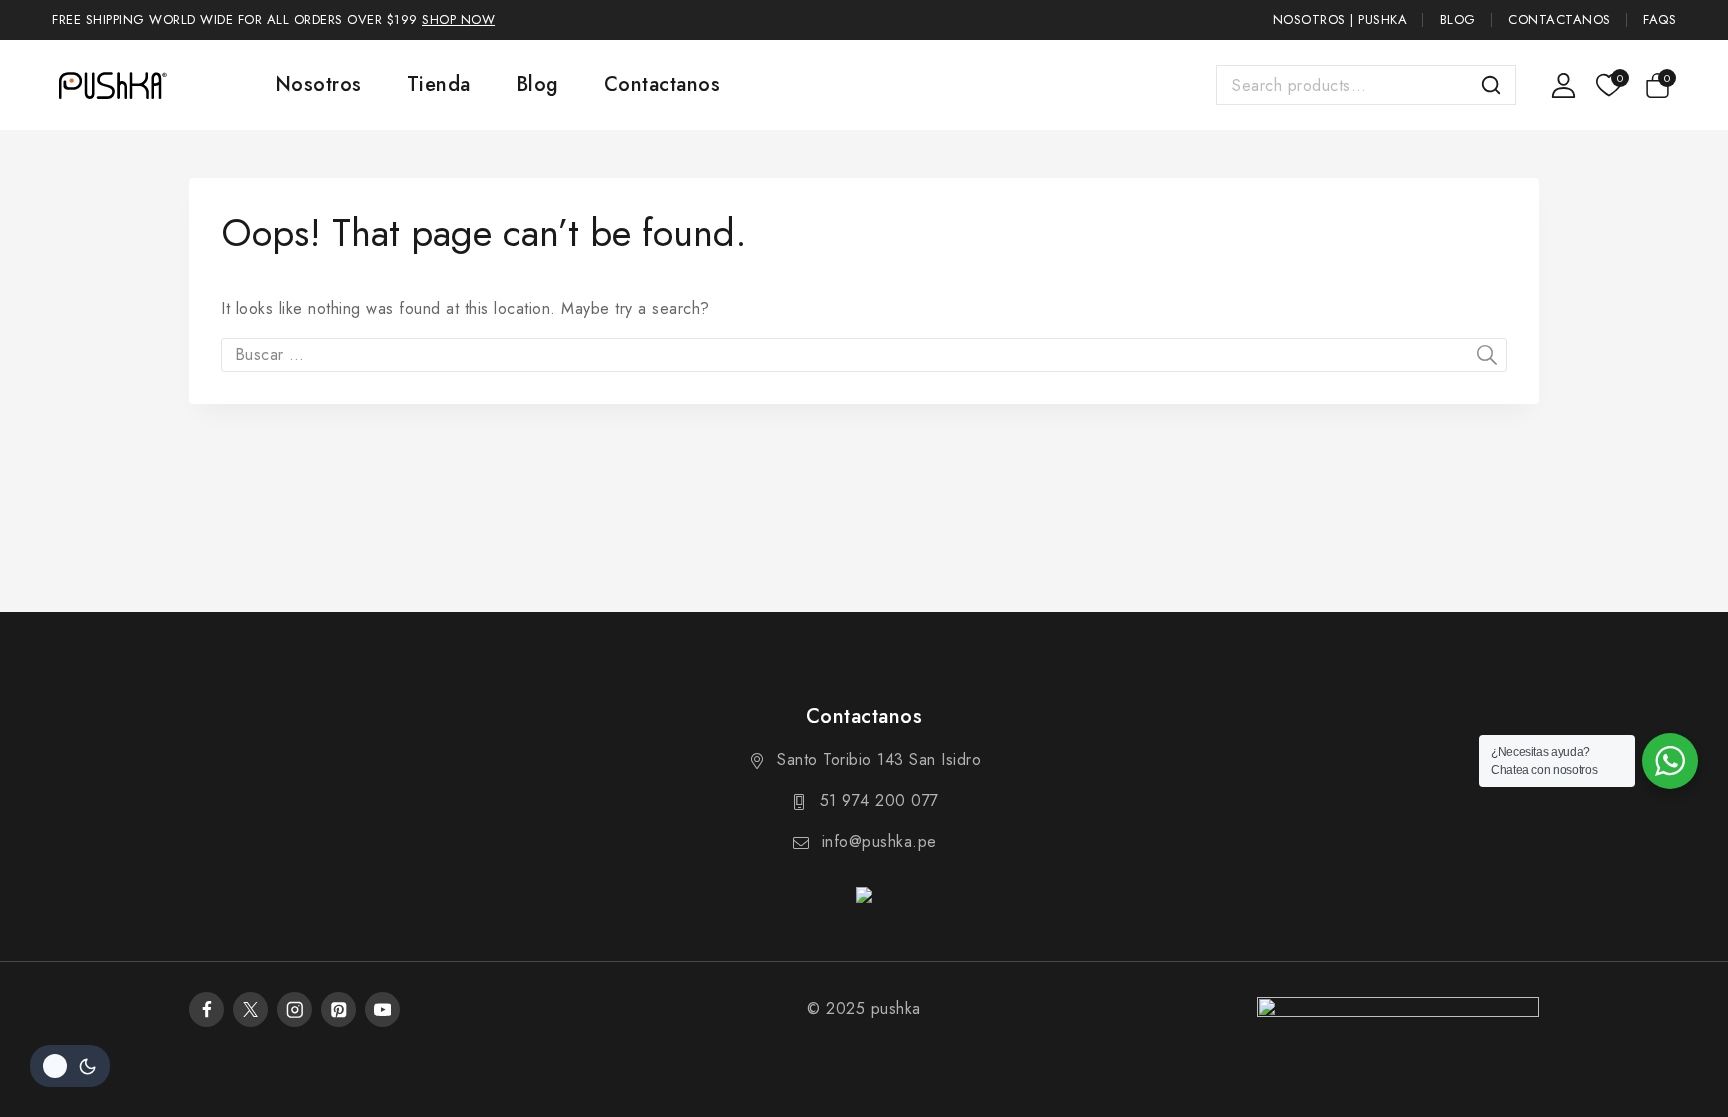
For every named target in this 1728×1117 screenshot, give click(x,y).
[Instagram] (294, 1009)
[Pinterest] (338, 1009)
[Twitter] (250, 1009)
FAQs (1659, 19)
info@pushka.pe (879, 841)
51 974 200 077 (879, 800)
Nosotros (318, 84)
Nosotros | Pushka (1340, 19)
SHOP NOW (458, 19)
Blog (1458, 19)
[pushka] (112, 85)
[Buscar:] (864, 354)
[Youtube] (382, 1009)
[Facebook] (206, 1009)
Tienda (439, 84)
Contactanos (1559, 19)
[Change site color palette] (70, 1066)
